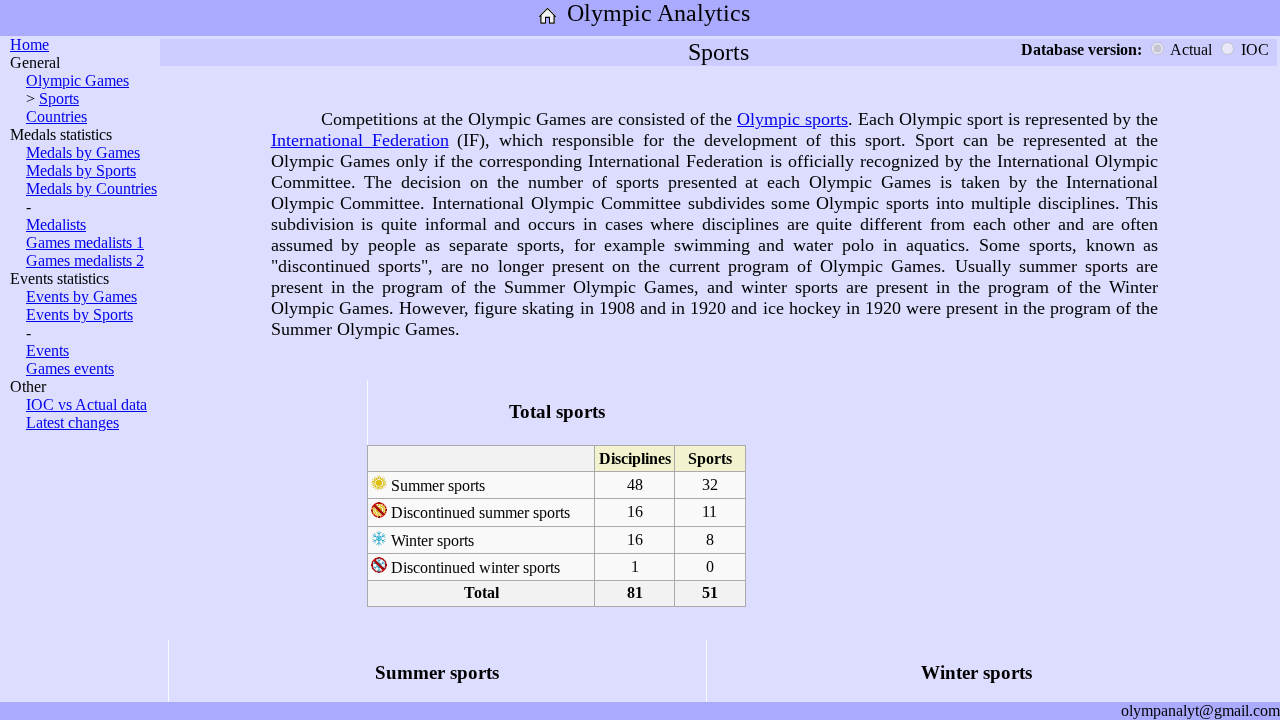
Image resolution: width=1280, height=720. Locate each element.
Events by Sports (79, 314)
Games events (70, 368)
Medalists (56, 224)
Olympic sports (792, 119)
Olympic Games (77, 80)
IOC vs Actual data (86, 404)
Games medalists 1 (85, 242)
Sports (59, 98)
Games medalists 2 (85, 260)
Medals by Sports (81, 170)
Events (47, 350)
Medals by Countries (91, 188)
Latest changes (72, 422)
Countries (56, 116)
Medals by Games (83, 152)
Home (29, 44)
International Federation (360, 140)
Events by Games (81, 296)
